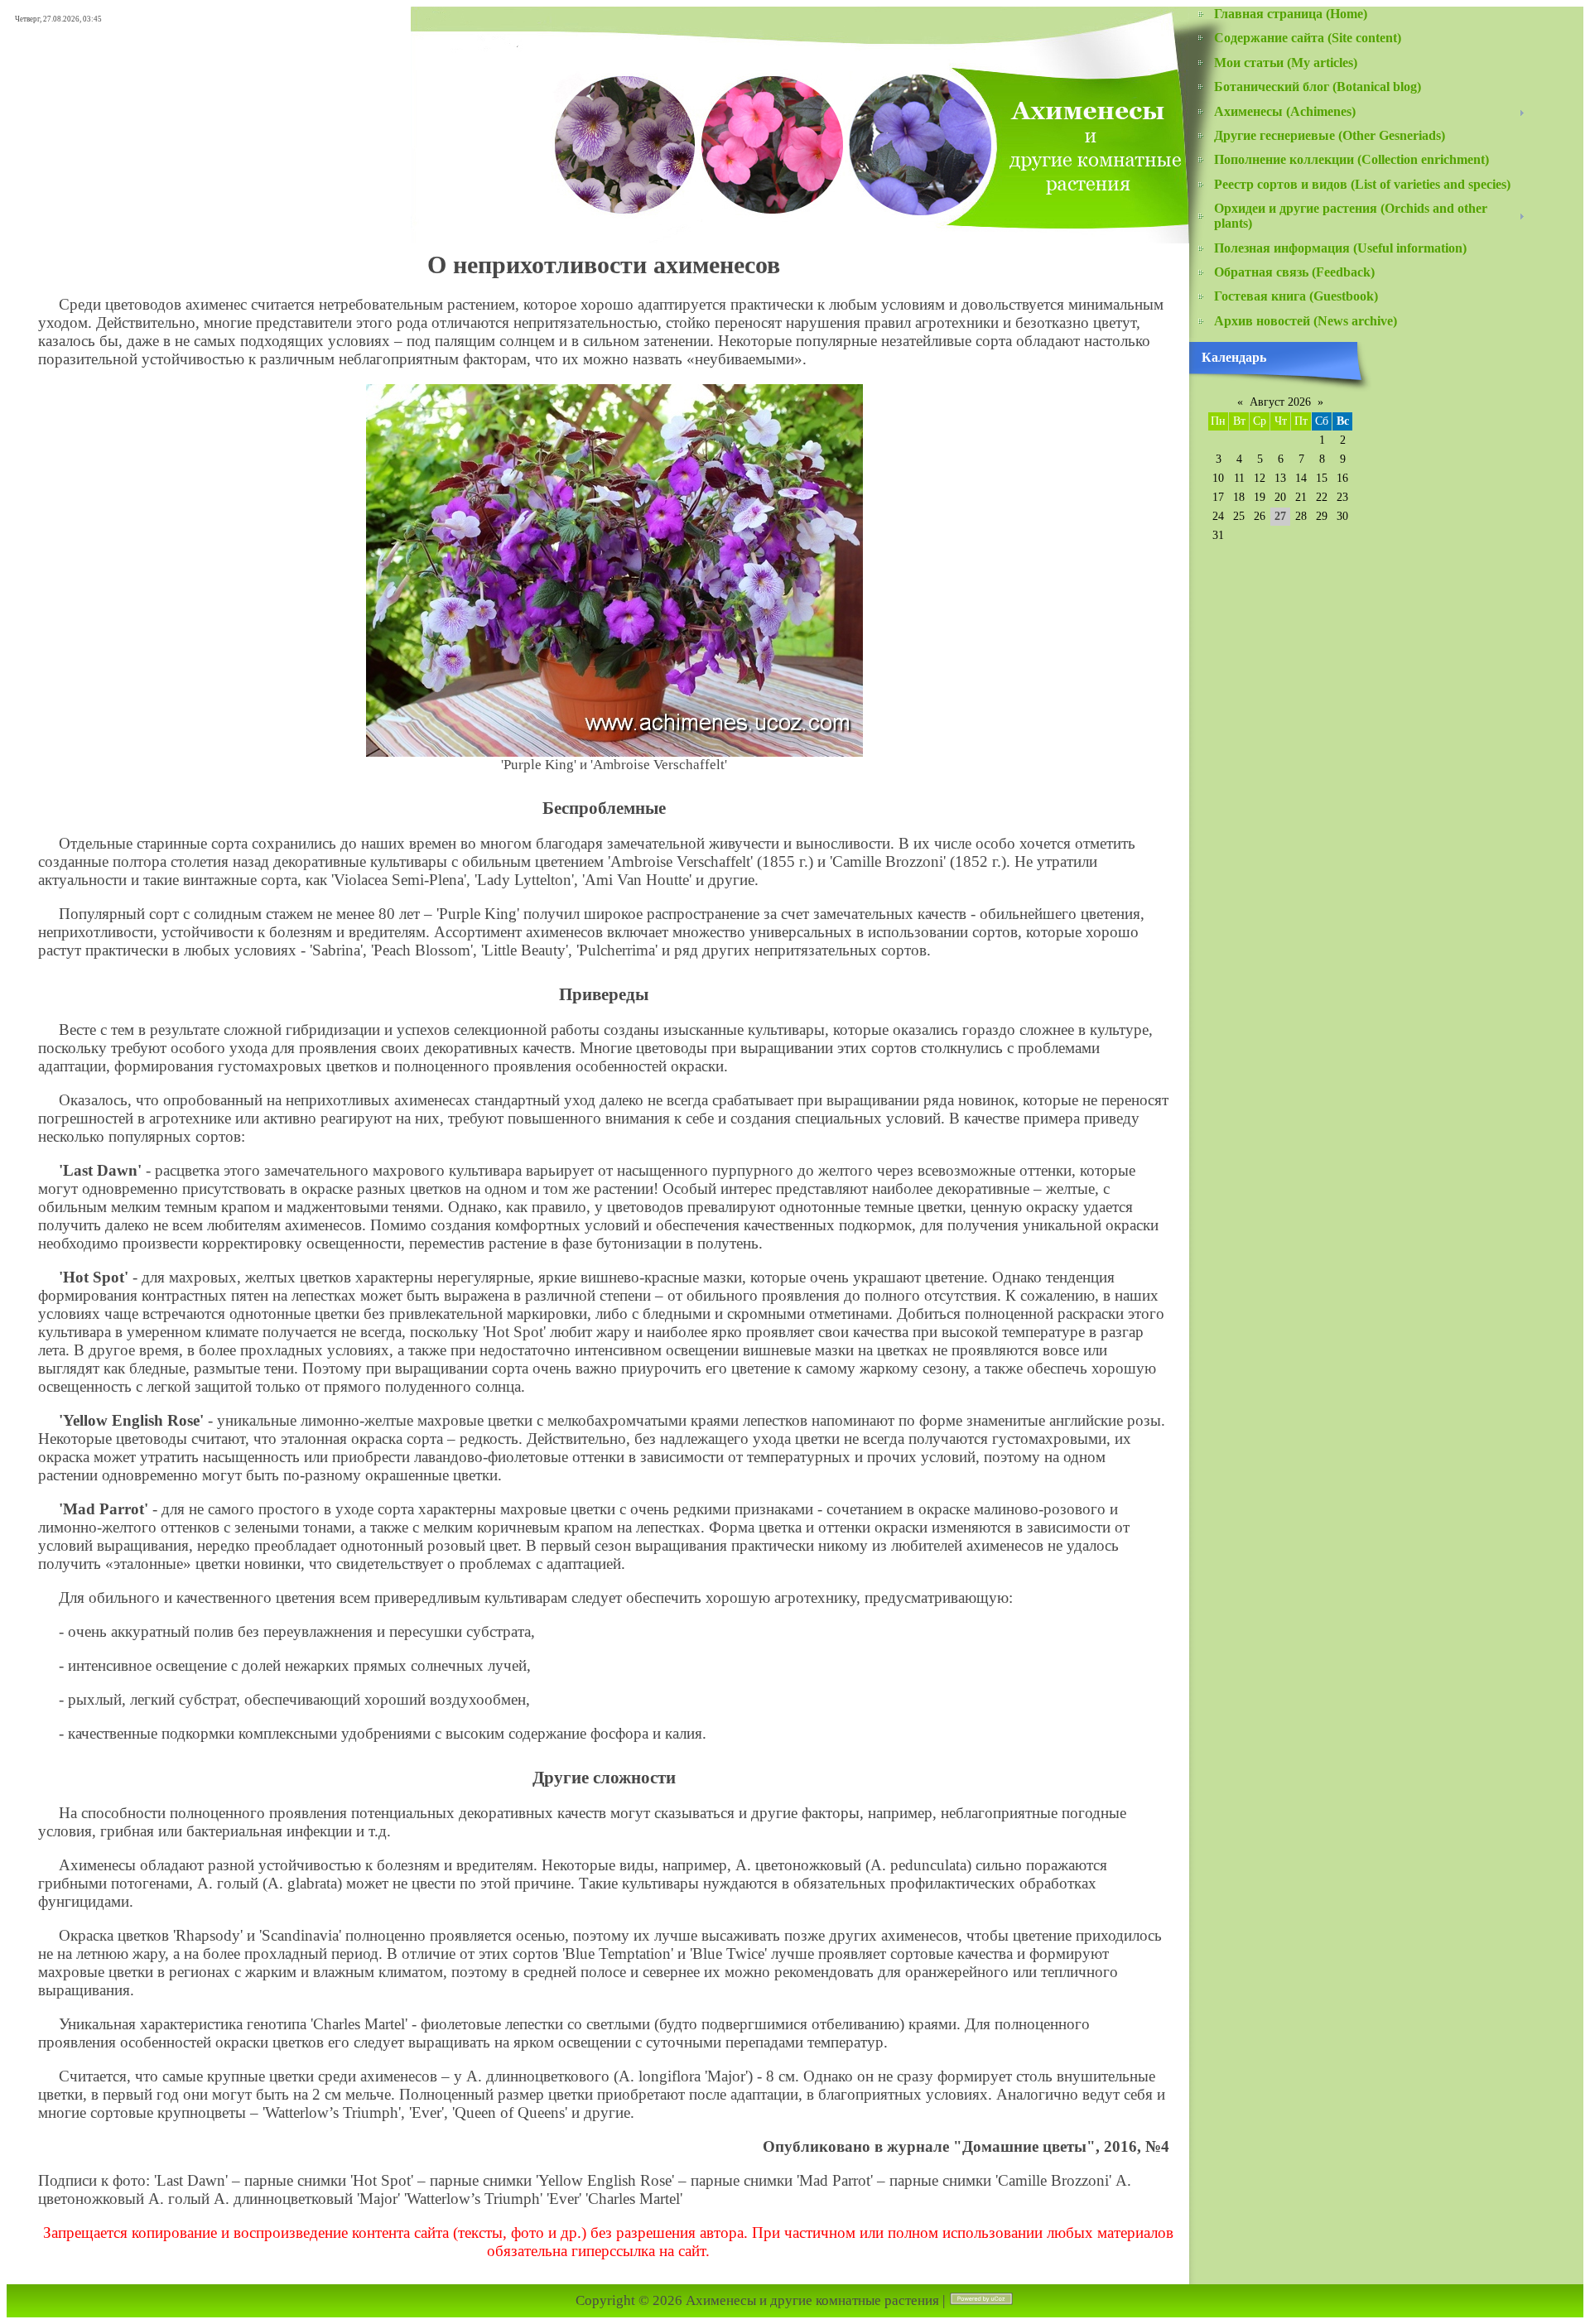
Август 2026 (1280, 402)
